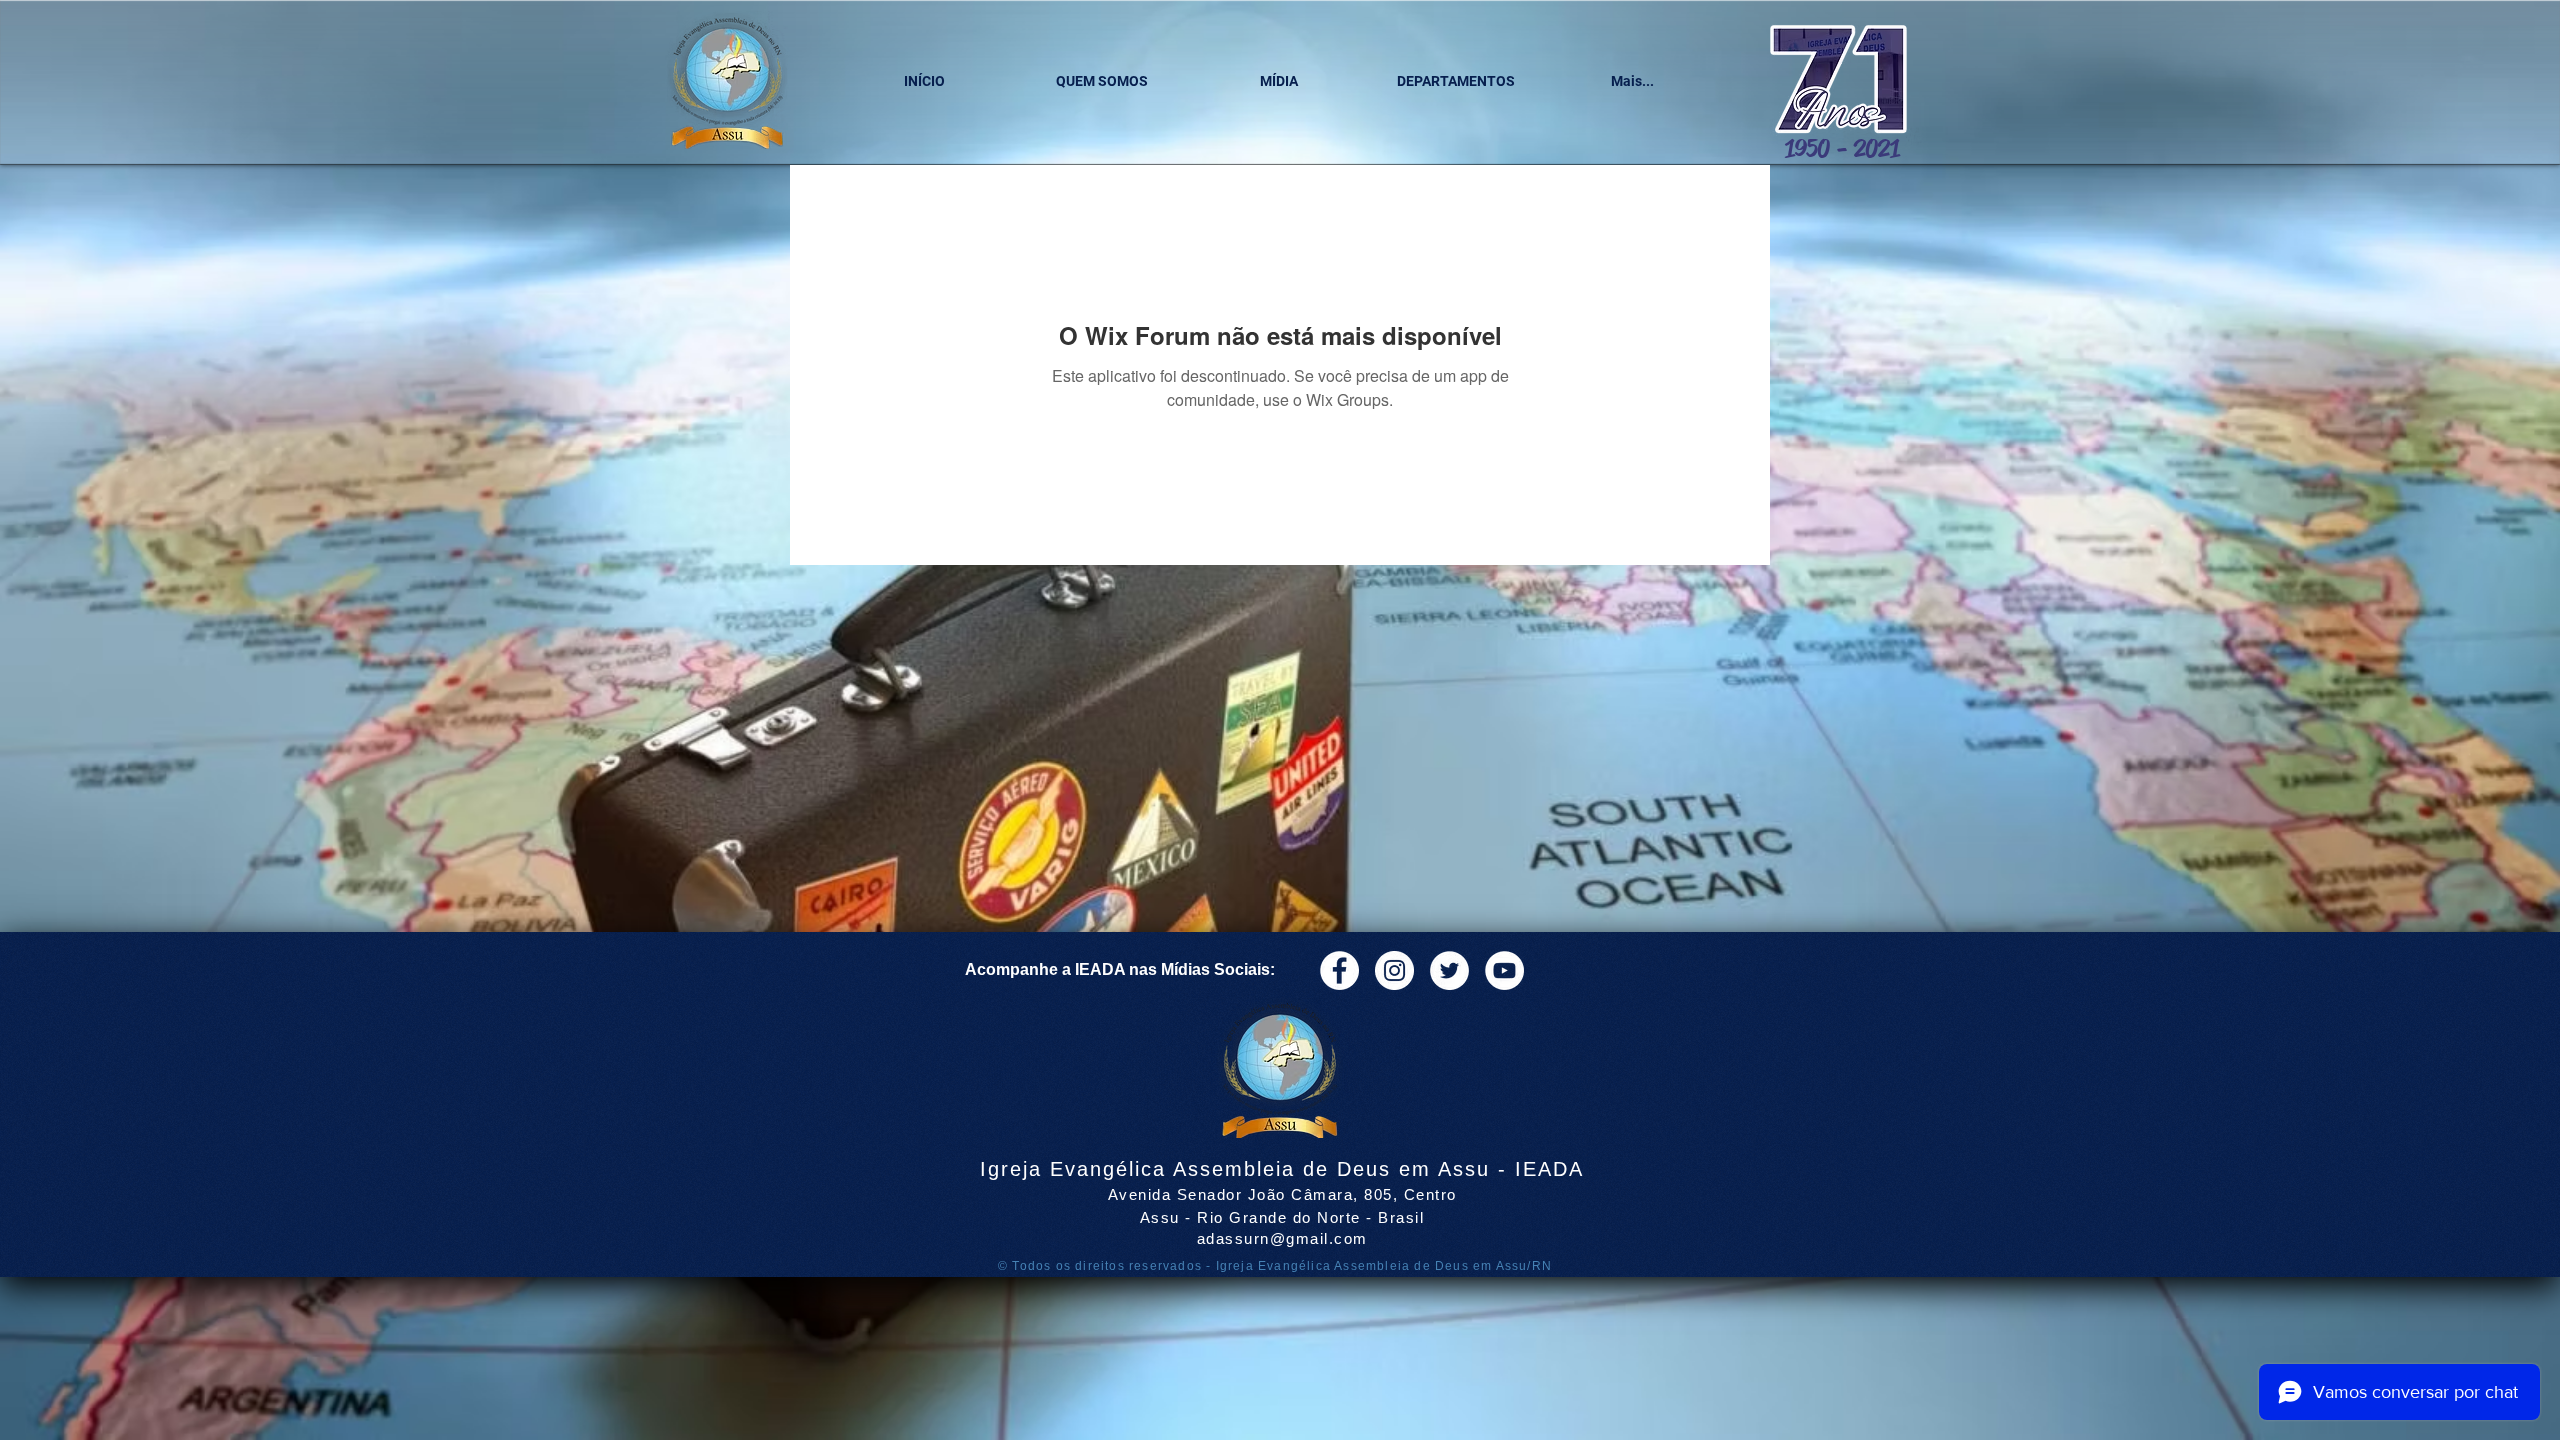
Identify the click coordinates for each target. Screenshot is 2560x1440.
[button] (1101, 81)
